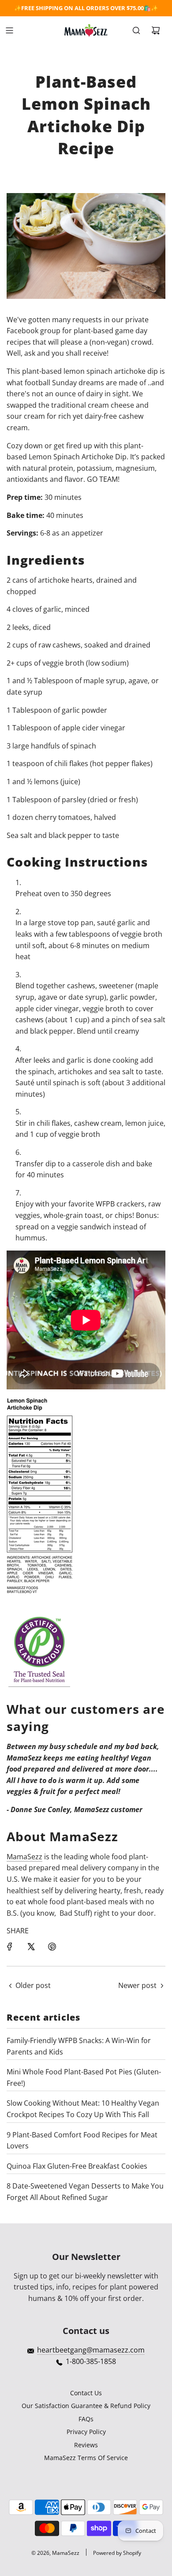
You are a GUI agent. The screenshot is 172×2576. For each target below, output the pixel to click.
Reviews (86, 2445)
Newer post (137, 1985)
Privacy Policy (86, 2432)
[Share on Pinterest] (52, 1947)
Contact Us (86, 2393)
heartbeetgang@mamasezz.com (91, 2350)
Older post (33, 1985)
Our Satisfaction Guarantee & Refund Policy (86, 2406)
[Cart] (156, 30)
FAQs (86, 2419)
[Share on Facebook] (10, 1947)
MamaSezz (24, 1857)
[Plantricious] (39, 1682)
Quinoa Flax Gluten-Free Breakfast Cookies (77, 2166)
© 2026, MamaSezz (55, 2553)
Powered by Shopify (117, 2553)
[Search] (136, 30)
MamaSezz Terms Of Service (86, 2458)
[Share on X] (31, 1947)
